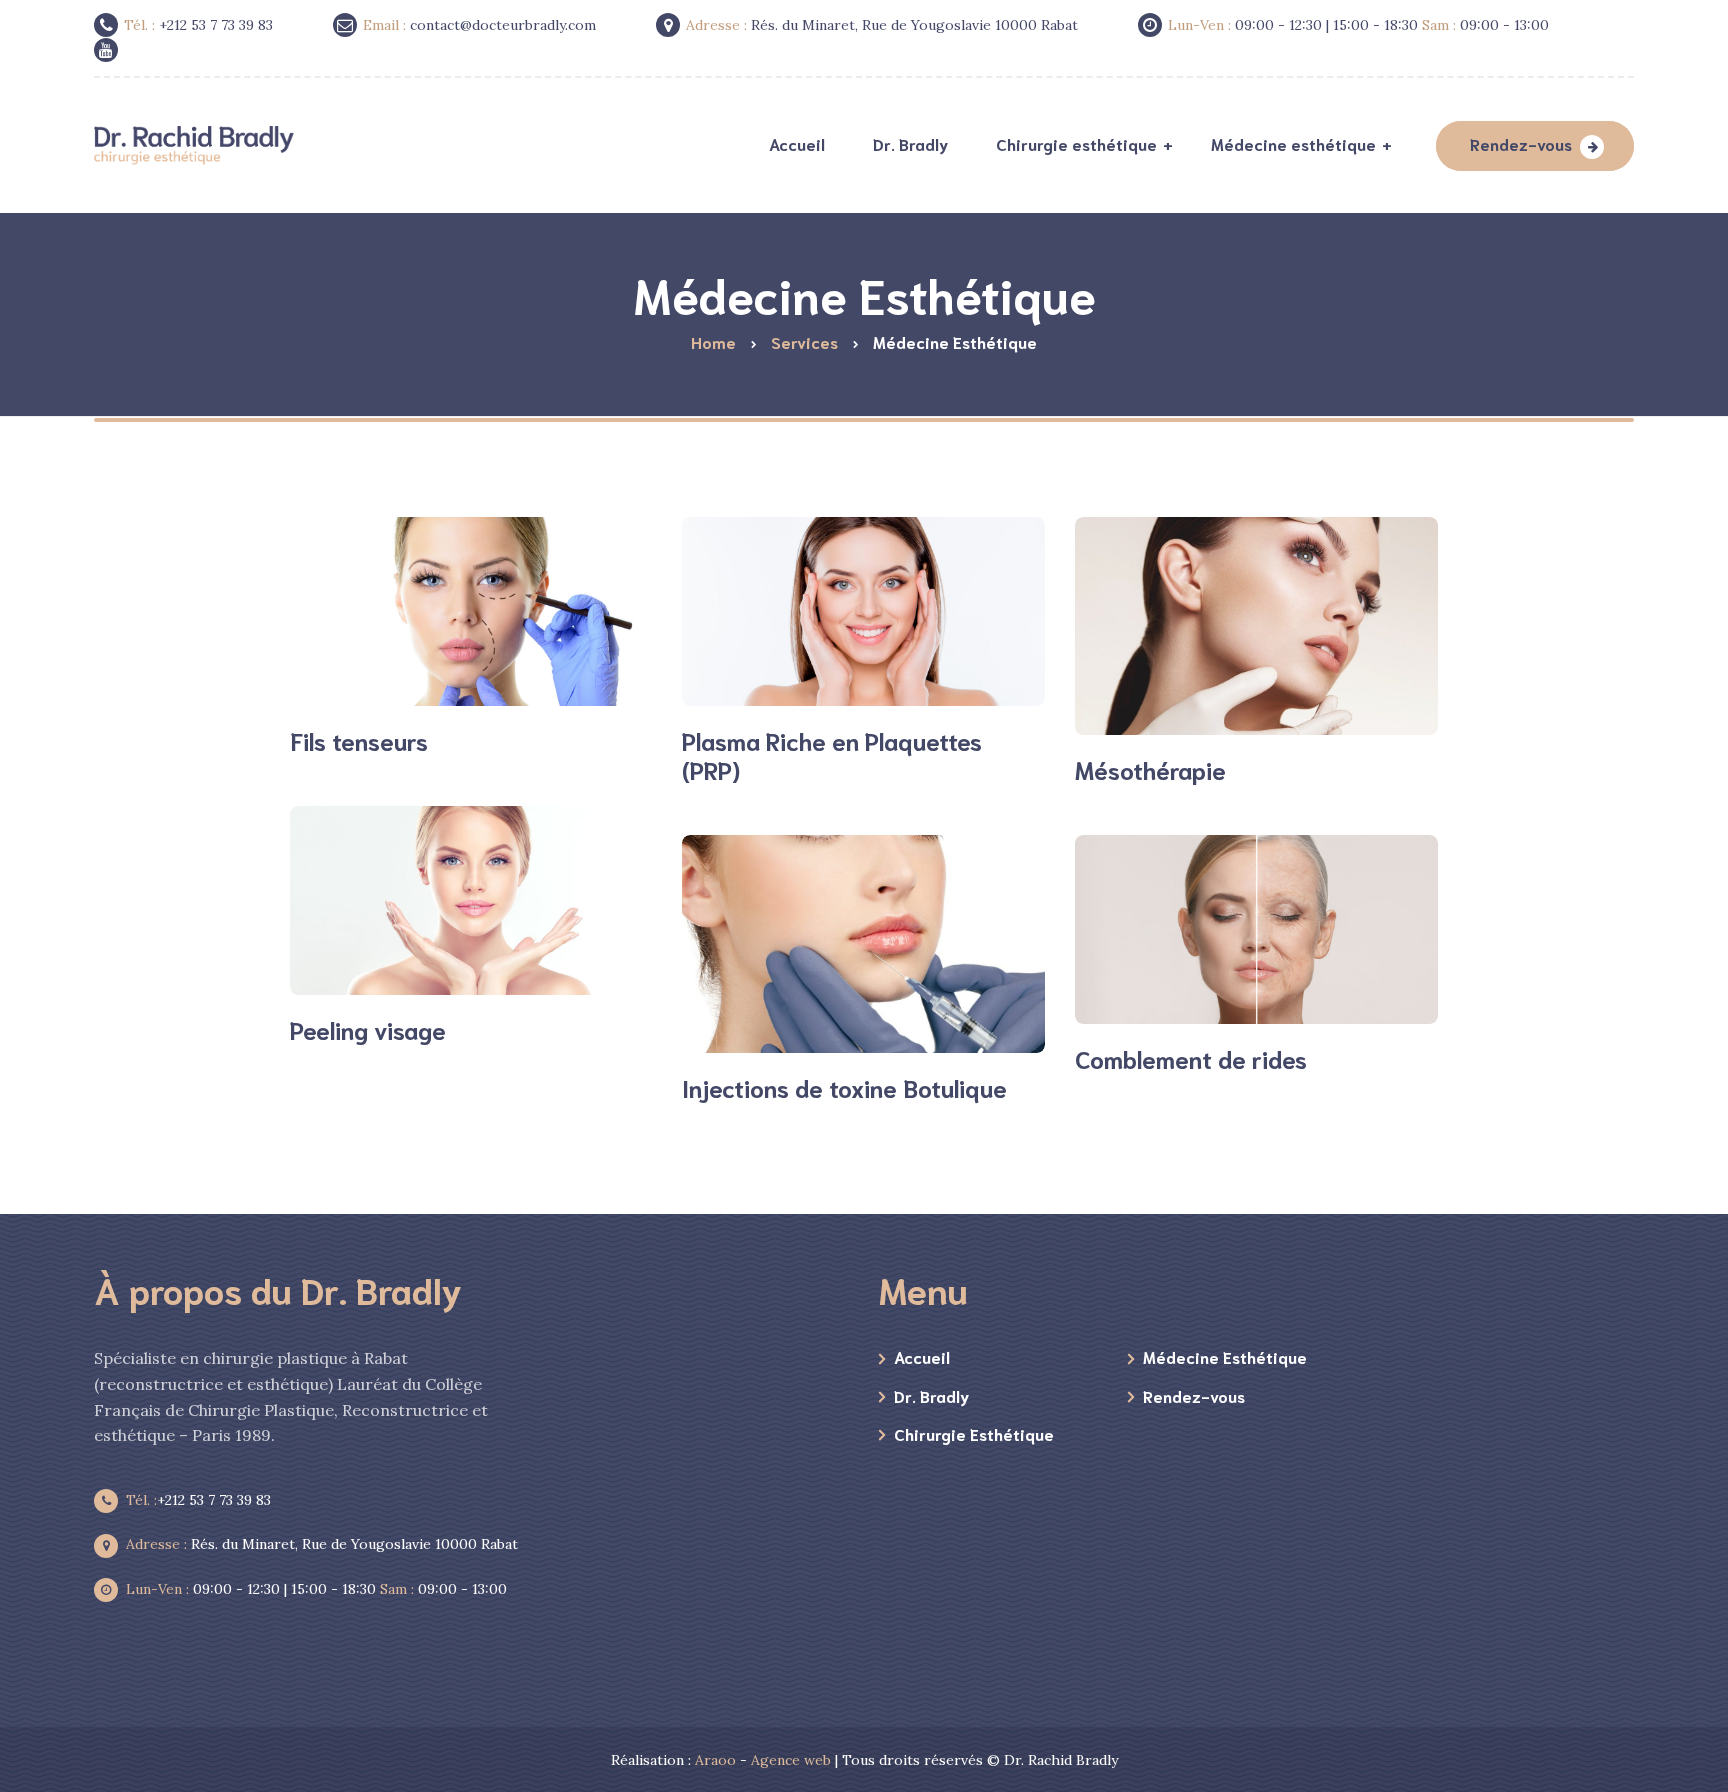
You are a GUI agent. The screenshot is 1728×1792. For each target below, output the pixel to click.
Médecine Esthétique (1225, 1356)
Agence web (791, 1760)
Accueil (922, 1356)
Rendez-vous (1521, 143)
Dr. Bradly (931, 1395)
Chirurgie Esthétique (974, 1433)
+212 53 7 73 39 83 (198, 1500)
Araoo (715, 1760)
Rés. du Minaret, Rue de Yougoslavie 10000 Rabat (322, 1544)
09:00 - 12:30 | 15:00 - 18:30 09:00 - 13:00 (316, 1589)
